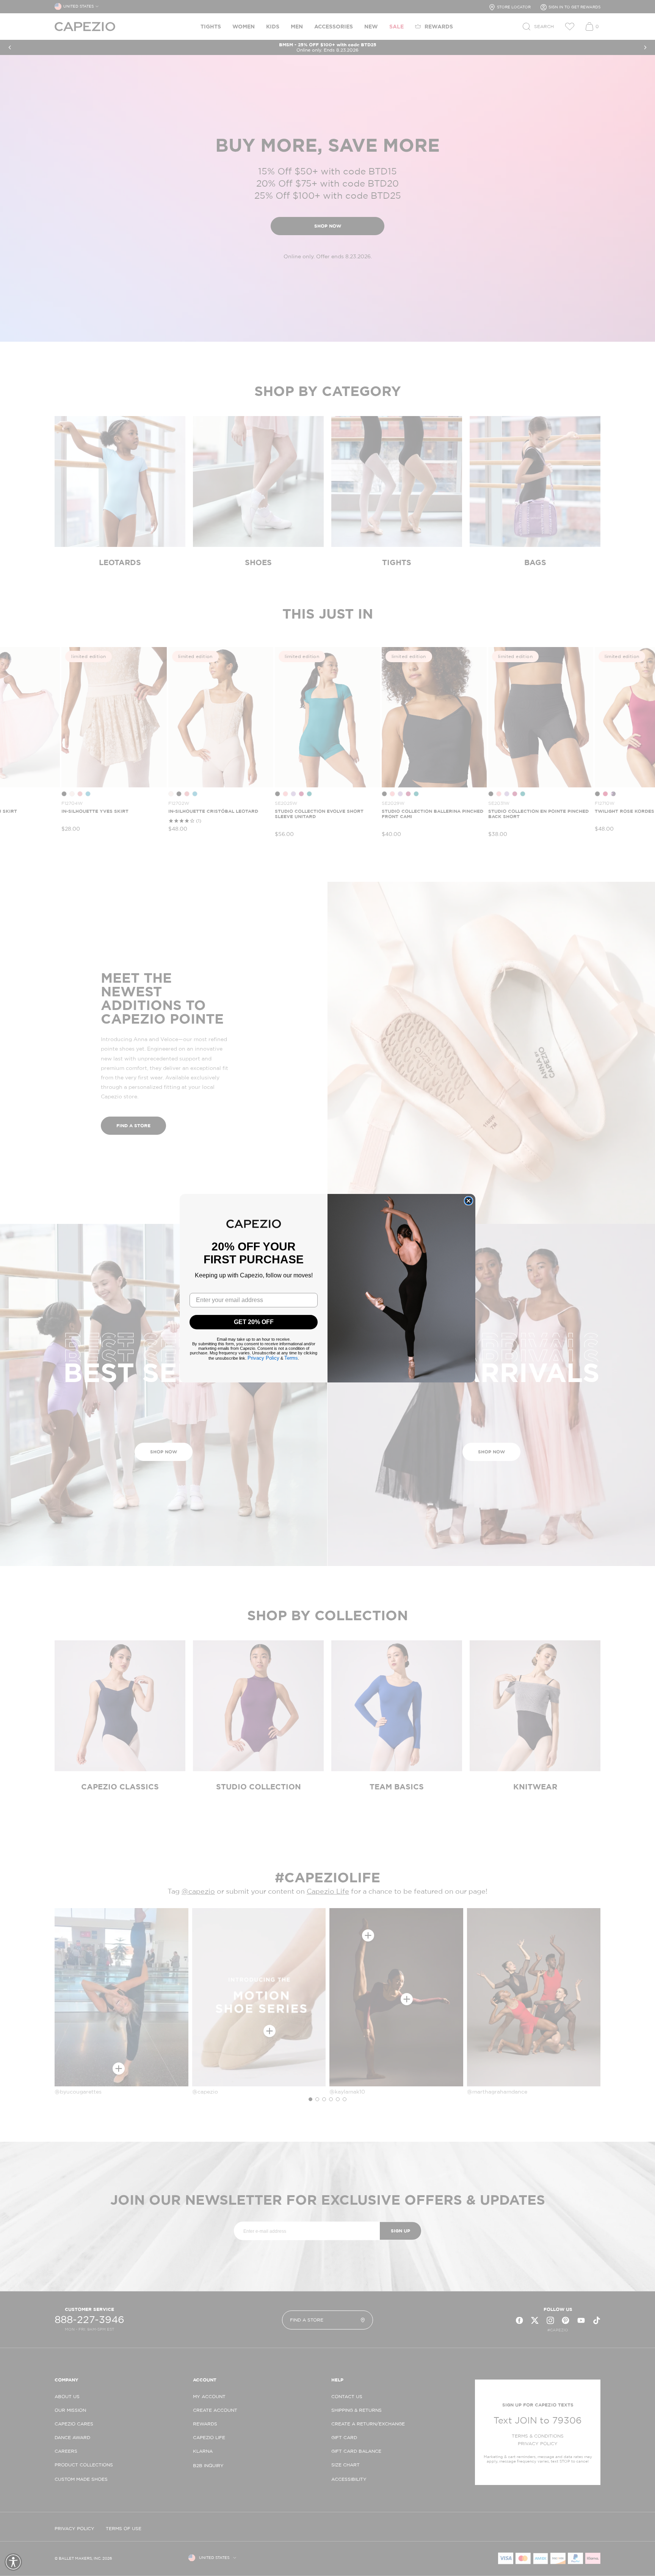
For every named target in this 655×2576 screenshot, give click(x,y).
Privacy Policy (263, 1358)
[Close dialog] (469, 1201)
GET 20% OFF (254, 1322)
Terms (291, 1358)
